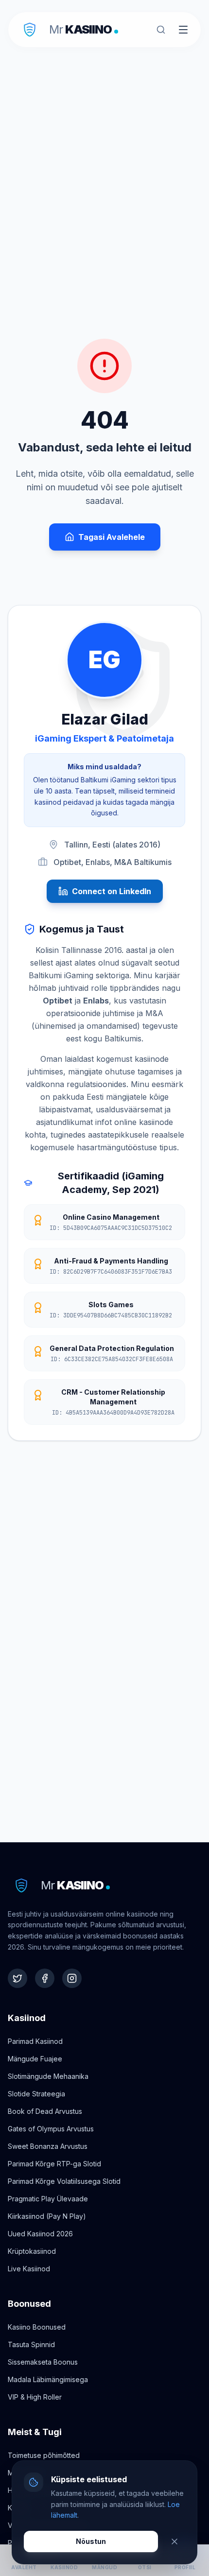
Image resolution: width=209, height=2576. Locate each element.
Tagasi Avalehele (112, 537)
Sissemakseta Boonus (43, 2362)
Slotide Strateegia (36, 2094)
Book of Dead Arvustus (45, 2111)
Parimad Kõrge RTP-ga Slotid (54, 2164)
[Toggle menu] (183, 30)
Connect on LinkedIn (112, 891)
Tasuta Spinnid (31, 2344)
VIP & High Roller (35, 2397)
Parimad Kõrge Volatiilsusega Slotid (64, 2181)
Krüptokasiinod (32, 2251)
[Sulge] (174, 2541)
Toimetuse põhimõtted (44, 2455)
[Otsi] (161, 30)
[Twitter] (17, 1978)
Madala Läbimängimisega (48, 2379)
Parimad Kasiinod (35, 2041)
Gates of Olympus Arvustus (51, 2129)
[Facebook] (45, 1978)
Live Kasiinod (29, 2269)
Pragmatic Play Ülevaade (48, 2199)
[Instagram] (72, 1978)
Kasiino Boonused (37, 2327)
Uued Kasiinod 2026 (40, 2234)
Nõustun (91, 2541)
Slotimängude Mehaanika (48, 2076)
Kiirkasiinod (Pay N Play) (47, 2216)
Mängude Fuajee (35, 2059)
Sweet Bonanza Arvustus (48, 2146)
